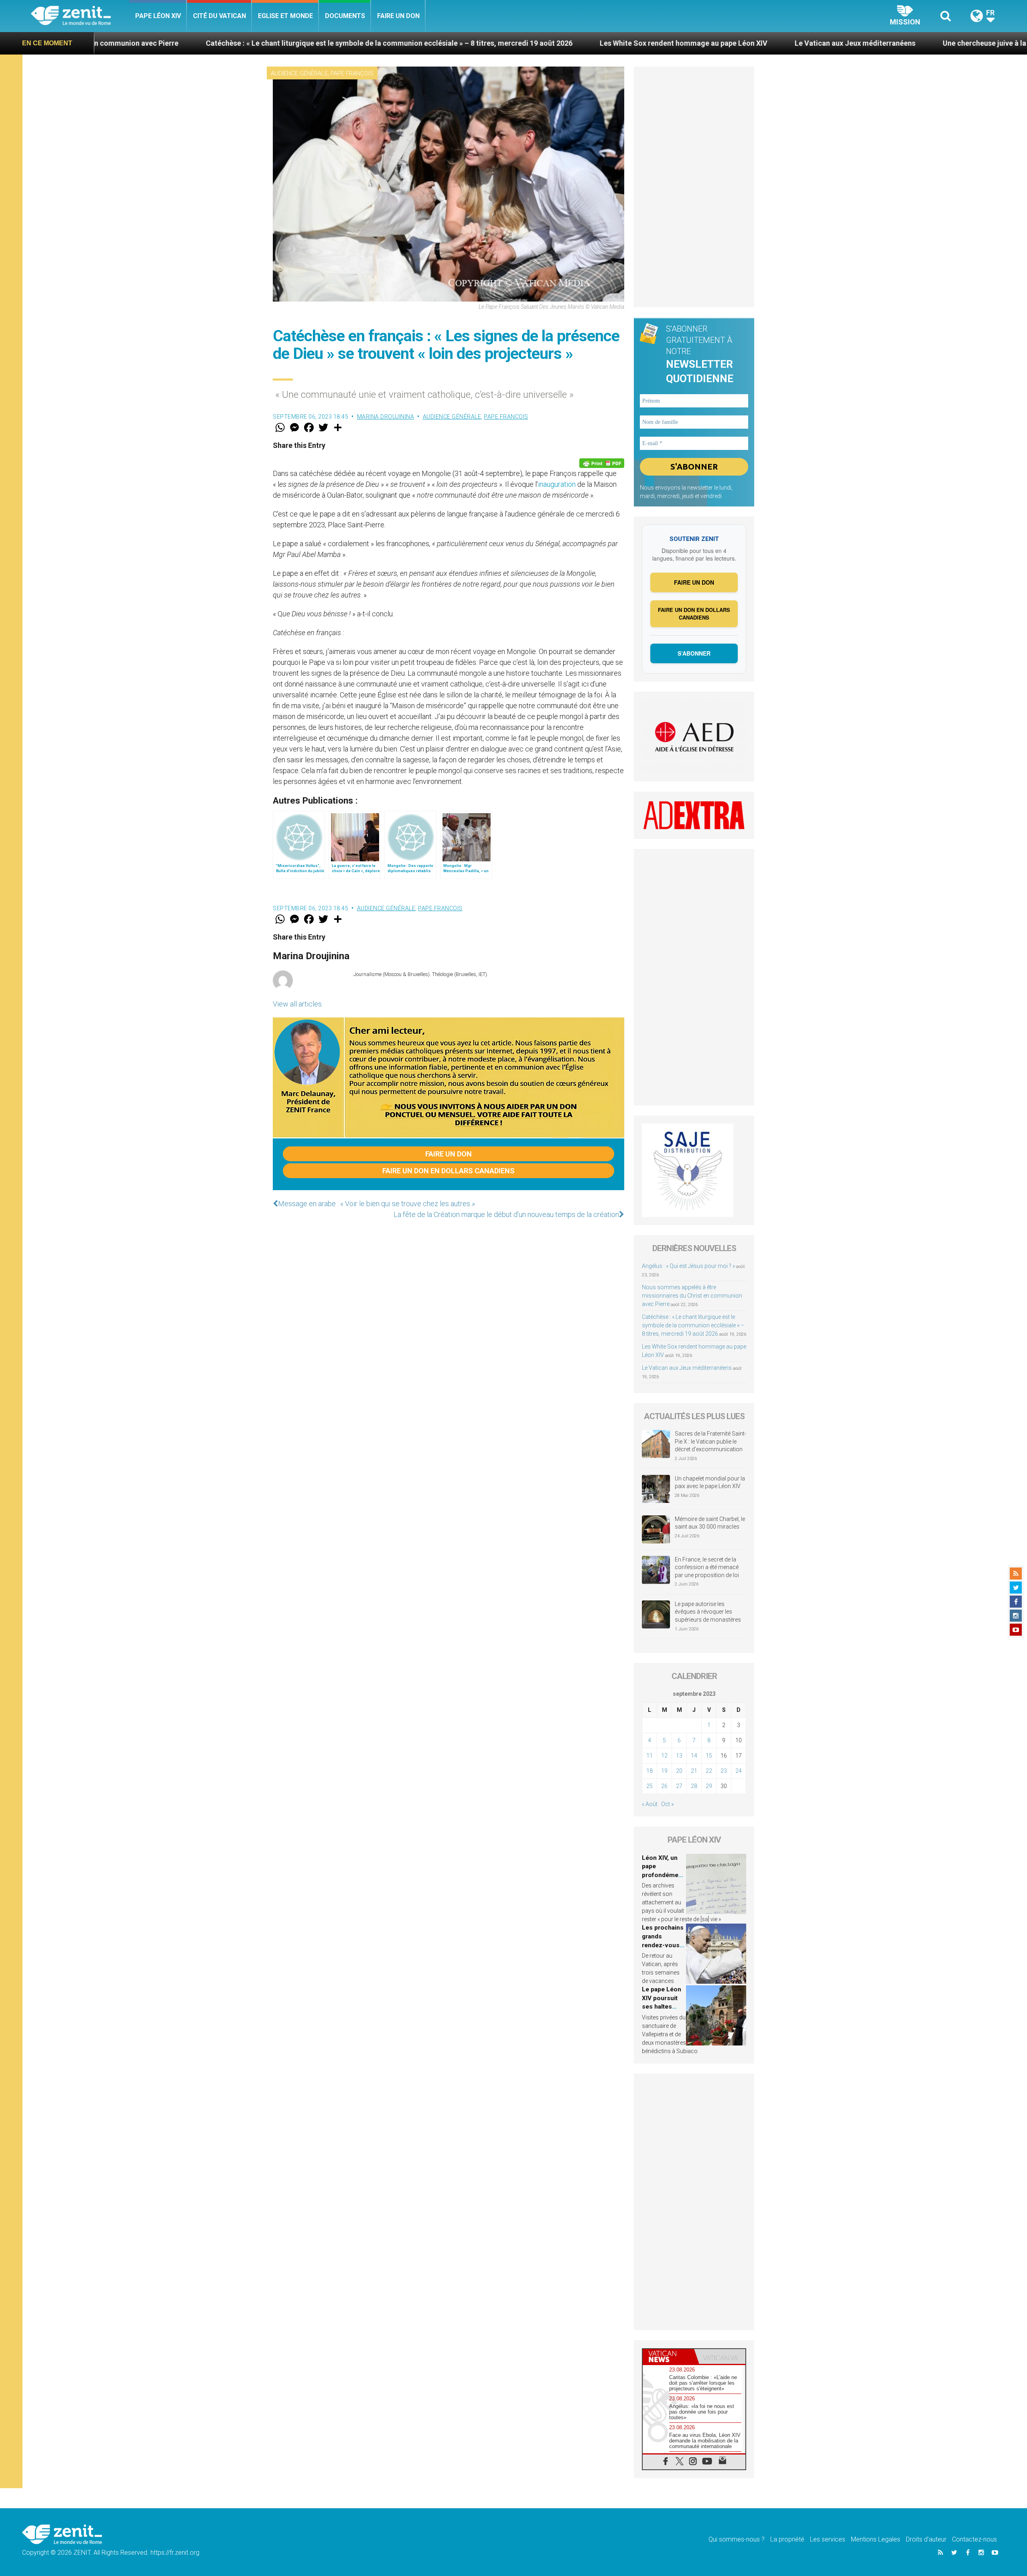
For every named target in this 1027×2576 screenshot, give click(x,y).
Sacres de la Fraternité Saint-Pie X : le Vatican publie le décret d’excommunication (710, 1441)
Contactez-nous (974, 2539)
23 (724, 1771)
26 (664, 1786)
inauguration (557, 484)
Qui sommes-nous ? (737, 2539)
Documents (345, 16)
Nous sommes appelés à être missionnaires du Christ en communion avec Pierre (692, 1296)
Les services (828, 2539)
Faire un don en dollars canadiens (449, 1171)
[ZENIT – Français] (80, 16)
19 (664, 1771)
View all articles (297, 1004)
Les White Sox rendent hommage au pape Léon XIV (473, 43)
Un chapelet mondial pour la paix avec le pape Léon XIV (710, 1482)
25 (649, 1786)
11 (649, 1756)
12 (664, 1756)
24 (739, 1771)
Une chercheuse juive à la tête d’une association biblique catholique (844, 43)
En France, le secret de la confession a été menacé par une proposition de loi (707, 1567)
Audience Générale (299, 73)
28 (694, 1786)
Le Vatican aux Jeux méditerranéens (644, 43)
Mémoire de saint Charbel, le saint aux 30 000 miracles (710, 1523)
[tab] (668, 2356)
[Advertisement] (694, 187)
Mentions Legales (876, 2539)
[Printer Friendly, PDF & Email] (602, 463)
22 (709, 1771)
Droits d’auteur (926, 2539)
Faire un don (398, 16)
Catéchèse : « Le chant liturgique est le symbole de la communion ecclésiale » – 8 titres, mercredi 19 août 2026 (693, 1325)
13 (679, 1756)
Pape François (352, 73)
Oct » (667, 1804)
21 (694, 1771)
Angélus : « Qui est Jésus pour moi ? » (688, 1266)
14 (694, 1756)
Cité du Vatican (219, 16)
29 (709, 1786)
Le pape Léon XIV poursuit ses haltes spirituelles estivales (662, 2007)
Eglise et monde (285, 16)
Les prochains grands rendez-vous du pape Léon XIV (663, 1945)
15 (709, 1756)
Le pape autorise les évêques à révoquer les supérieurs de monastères (708, 1612)
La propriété (787, 2539)
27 (679, 1786)
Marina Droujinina (386, 417)
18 (649, 1771)
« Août (650, 1804)
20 (679, 1771)
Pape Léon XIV (158, 16)
